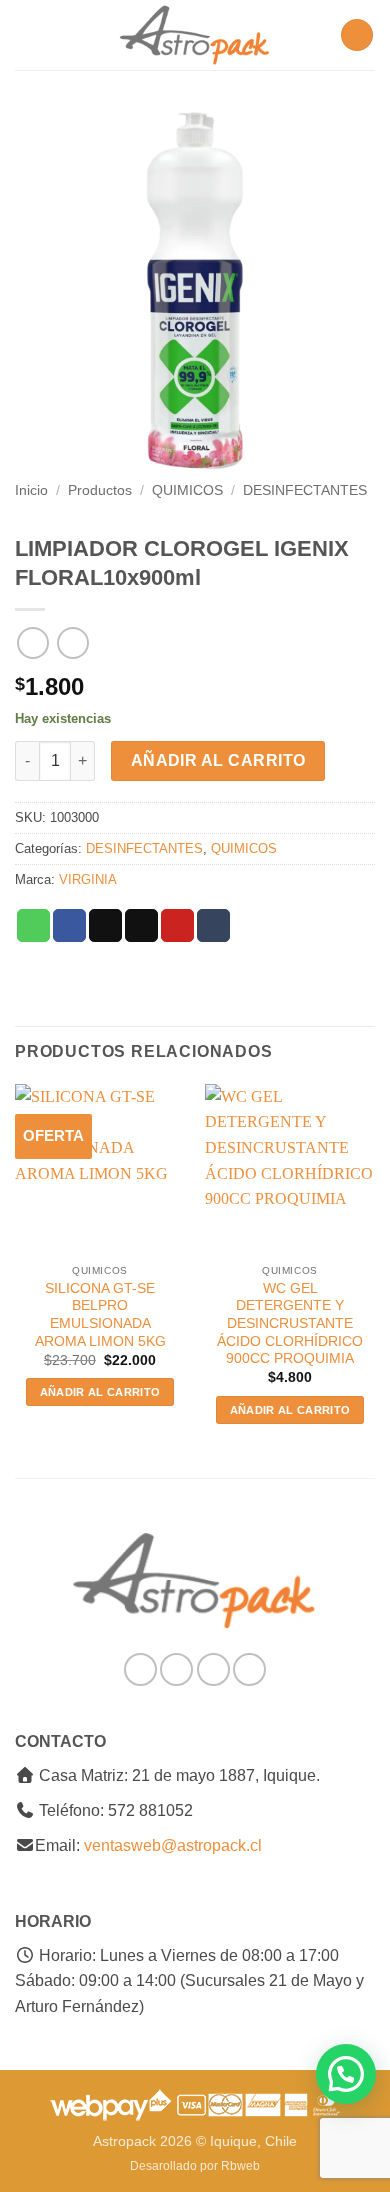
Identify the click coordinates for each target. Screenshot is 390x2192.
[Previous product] (72, 642)
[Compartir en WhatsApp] (33, 926)
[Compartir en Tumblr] (213, 926)
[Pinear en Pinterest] (177, 926)
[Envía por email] (141, 926)
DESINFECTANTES (305, 490)
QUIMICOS (187, 490)
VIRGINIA (88, 879)
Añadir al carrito (218, 760)
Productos (100, 490)
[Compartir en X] (105, 926)
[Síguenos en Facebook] (140, 1669)
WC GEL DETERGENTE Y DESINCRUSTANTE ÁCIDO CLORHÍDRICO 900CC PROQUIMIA (290, 1324)
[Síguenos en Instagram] (176, 1669)
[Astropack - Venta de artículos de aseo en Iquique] (195, 35)
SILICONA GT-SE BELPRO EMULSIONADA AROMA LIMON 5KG (100, 1315)
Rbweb (240, 2166)
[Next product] (32, 642)
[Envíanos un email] (213, 1669)
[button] (27, 34)
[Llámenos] (249, 1669)
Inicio (31, 490)
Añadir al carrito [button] (100, 1392)
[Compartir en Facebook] (69, 926)
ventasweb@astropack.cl (173, 1845)
